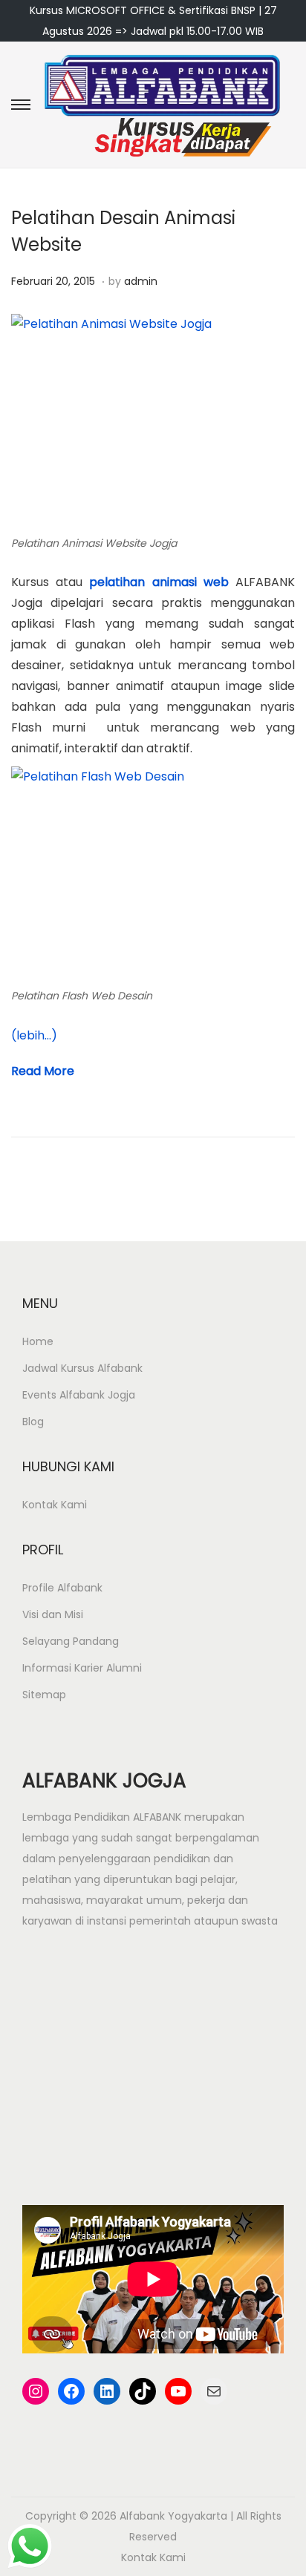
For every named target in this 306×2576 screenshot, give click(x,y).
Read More (43, 1071)
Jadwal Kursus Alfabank (82, 1368)
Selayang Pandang (71, 1641)
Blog (33, 1422)
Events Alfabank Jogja (79, 1395)
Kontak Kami (55, 1505)
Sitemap (44, 1695)
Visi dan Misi (53, 1614)
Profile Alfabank (62, 1588)
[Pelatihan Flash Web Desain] (153, 874)
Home (38, 1341)
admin (141, 281)
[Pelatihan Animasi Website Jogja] (153, 421)
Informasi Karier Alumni (82, 1668)
